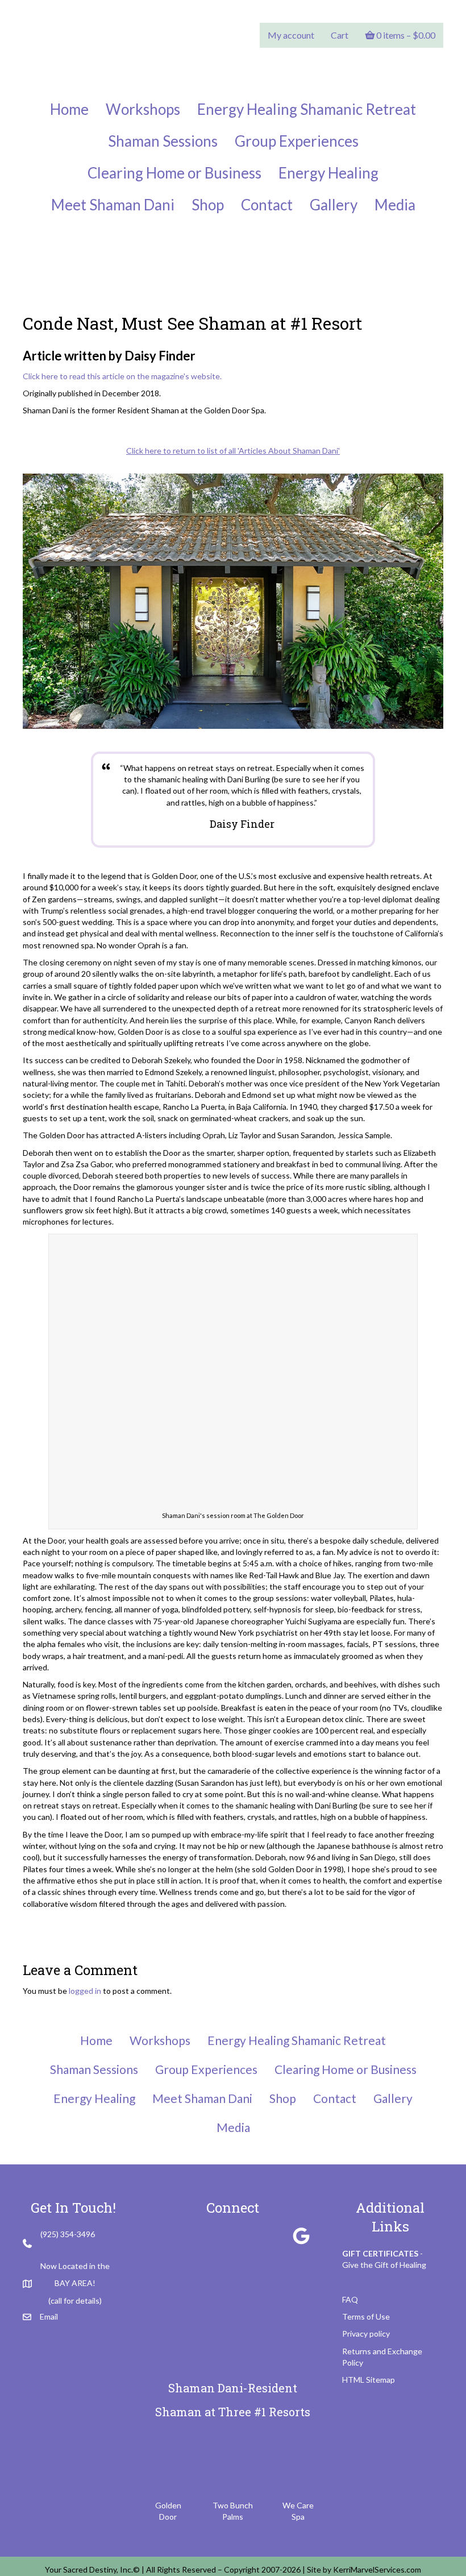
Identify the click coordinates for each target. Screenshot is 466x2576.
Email (49, 2316)
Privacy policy (366, 2334)
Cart (340, 35)
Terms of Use (366, 2316)
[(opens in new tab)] (168, 2463)
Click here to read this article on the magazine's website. (122, 376)
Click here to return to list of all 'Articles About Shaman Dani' (233, 451)
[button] (165, 2236)
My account (291, 35)
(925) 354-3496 (68, 2234)
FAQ (350, 2299)
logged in (85, 1991)
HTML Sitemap (369, 2380)
